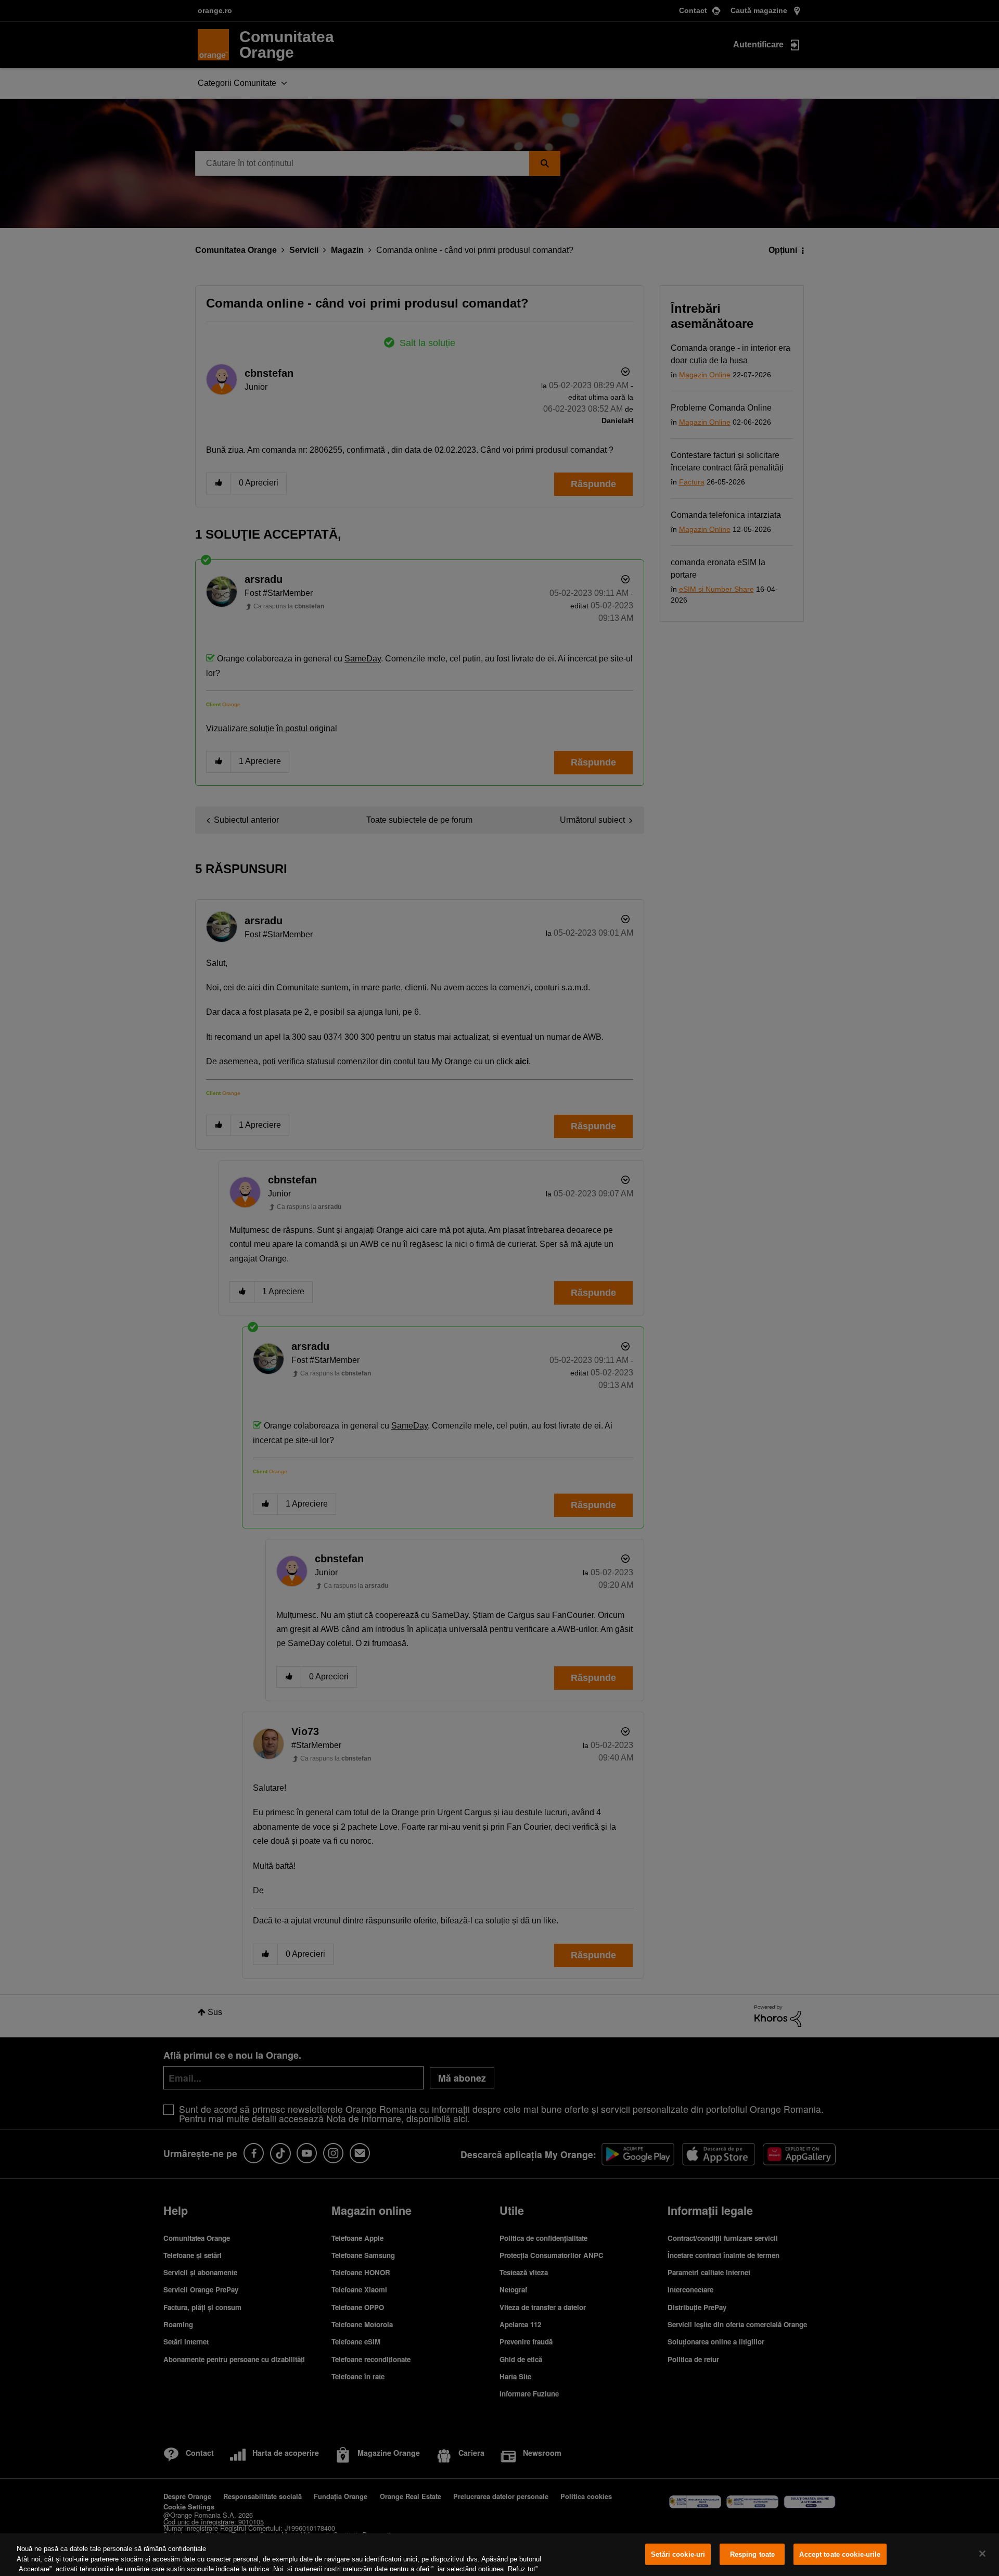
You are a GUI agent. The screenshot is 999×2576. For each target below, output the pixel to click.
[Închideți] (982, 2554)
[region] (499, 2555)
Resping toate (753, 2554)
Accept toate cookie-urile (840, 2554)
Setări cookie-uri (678, 2554)
